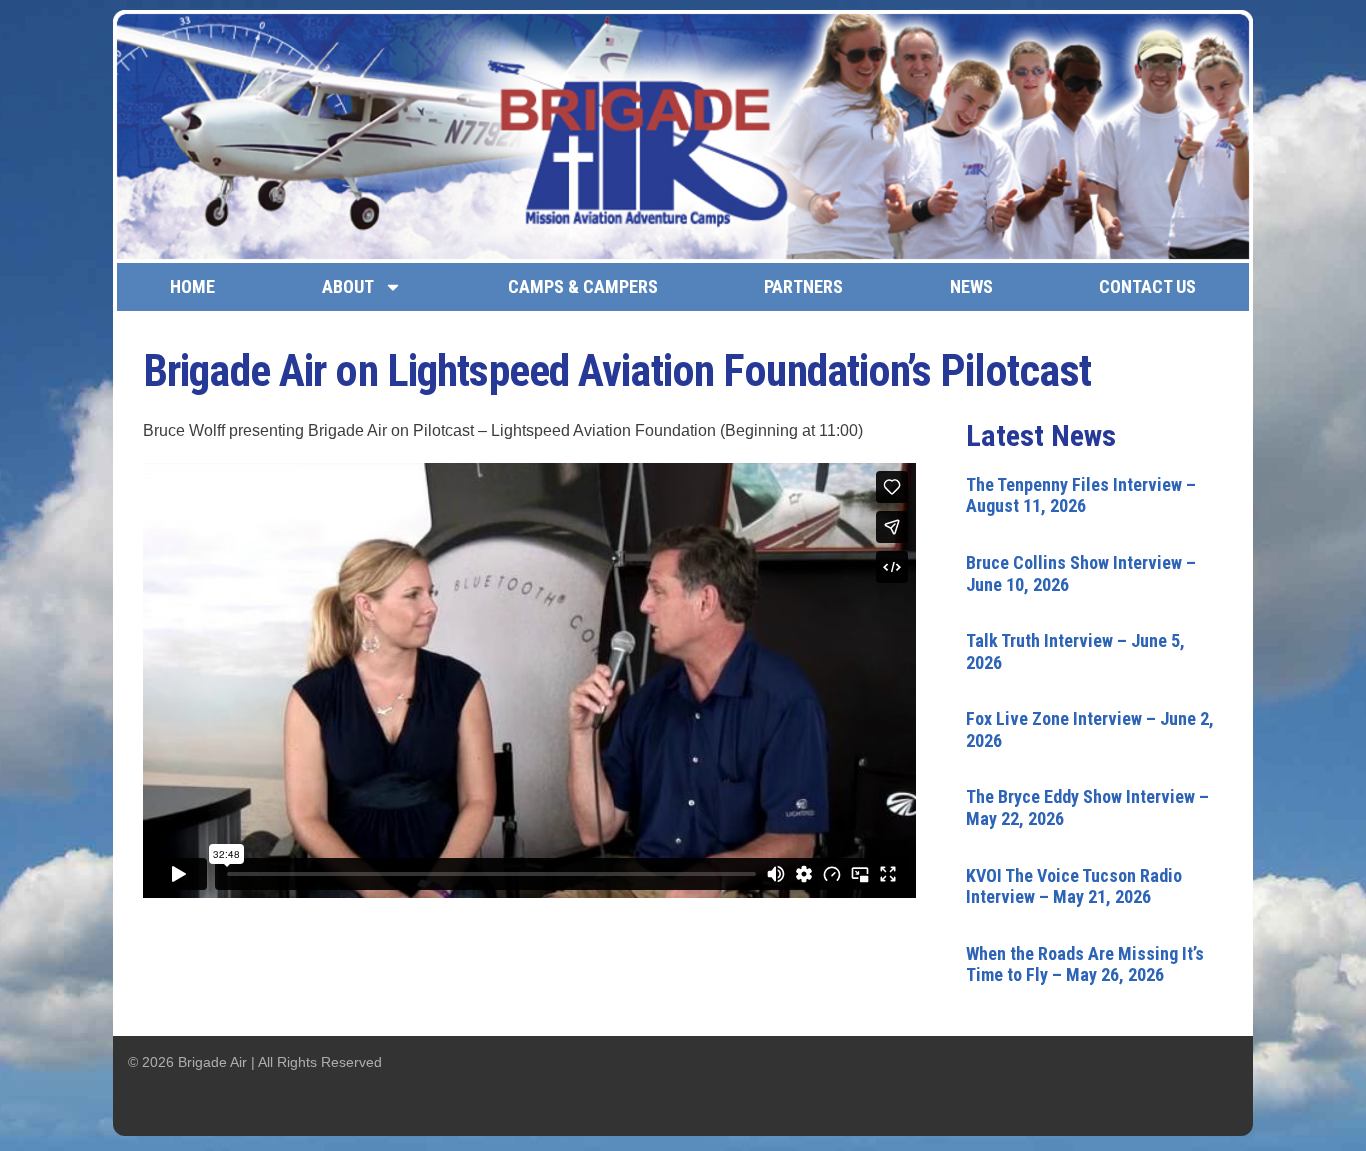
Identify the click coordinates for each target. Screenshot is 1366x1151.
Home (192, 286)
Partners (803, 286)
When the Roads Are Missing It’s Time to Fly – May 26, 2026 (1085, 964)
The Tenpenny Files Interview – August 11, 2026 (1081, 495)
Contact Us (1147, 286)
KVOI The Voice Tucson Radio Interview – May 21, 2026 (1074, 886)
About (348, 286)
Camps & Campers (583, 286)
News (971, 286)
